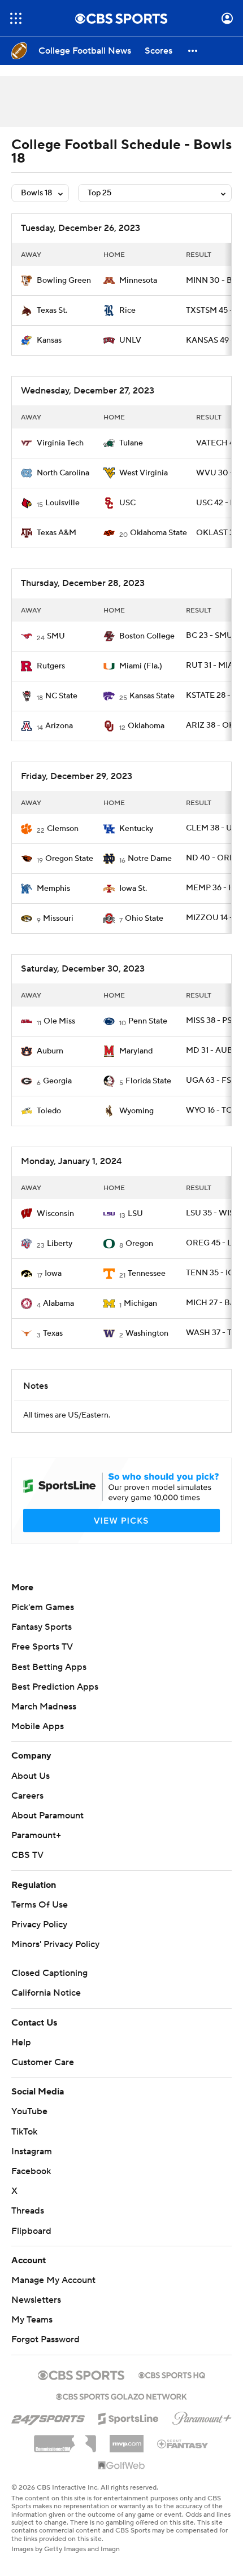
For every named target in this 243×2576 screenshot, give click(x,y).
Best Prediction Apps (55, 1687)
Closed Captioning (49, 1973)
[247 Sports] (48, 2417)
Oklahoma (146, 726)
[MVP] (127, 2439)
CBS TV (27, 1855)
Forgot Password (45, 2339)
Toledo (49, 1111)
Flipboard (31, 2231)
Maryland (136, 1051)
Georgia (57, 1081)
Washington (147, 1333)
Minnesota (138, 281)
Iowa (53, 1274)
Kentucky (136, 829)
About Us (31, 1776)
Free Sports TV (42, 1647)
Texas (53, 1333)
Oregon (139, 1244)
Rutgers (51, 666)
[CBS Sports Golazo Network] (121, 2395)
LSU (135, 1214)
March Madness (44, 1707)
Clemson (63, 829)
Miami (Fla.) (141, 666)
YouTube (29, 2111)
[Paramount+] (202, 2416)
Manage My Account (53, 2280)
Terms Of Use (40, 1905)
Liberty (60, 1244)
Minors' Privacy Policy (55, 1944)
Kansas (49, 340)
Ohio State (144, 919)
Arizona (59, 726)
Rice (127, 310)
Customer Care (43, 2062)
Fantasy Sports (42, 1627)
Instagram (32, 2151)
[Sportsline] (129, 2417)
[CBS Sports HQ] (172, 2374)
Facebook (31, 2171)
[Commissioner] (65, 2439)
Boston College (147, 636)
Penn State (148, 1021)
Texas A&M (57, 533)
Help (21, 2043)
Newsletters (36, 2300)
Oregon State (69, 859)
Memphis (53, 889)
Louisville (62, 503)
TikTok (24, 2132)
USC (127, 503)
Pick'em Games (43, 1607)
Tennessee (147, 1274)
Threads (28, 2211)
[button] (16, 18)
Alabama (58, 1304)
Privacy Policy (39, 1925)
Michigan (140, 1304)
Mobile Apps (38, 1726)
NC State (61, 696)
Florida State (148, 1081)
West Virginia (144, 473)
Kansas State (152, 696)
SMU (56, 636)
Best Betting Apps (49, 1667)
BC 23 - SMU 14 (214, 636)
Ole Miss (59, 1021)
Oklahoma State (159, 533)
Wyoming (136, 1111)
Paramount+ (36, 1835)
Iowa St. (133, 889)
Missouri (58, 919)
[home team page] (27, 281)
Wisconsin (55, 1214)
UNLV (130, 340)
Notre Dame (150, 859)
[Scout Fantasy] (183, 2443)
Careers (27, 1796)
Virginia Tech (60, 443)
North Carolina (63, 473)
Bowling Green (64, 281)
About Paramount (47, 1816)
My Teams (32, 2320)
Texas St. (52, 310)
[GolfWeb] (121, 2466)
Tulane (131, 443)
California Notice (46, 1993)
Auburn (50, 1051)
